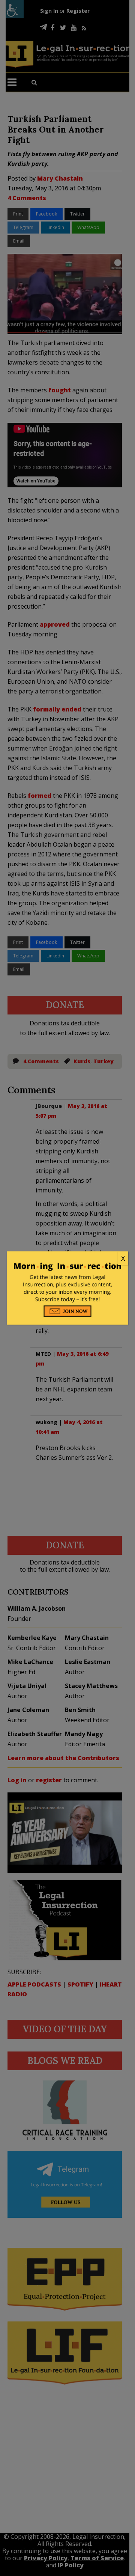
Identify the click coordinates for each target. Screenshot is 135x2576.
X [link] (123, 1258)
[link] (67, 1259)
